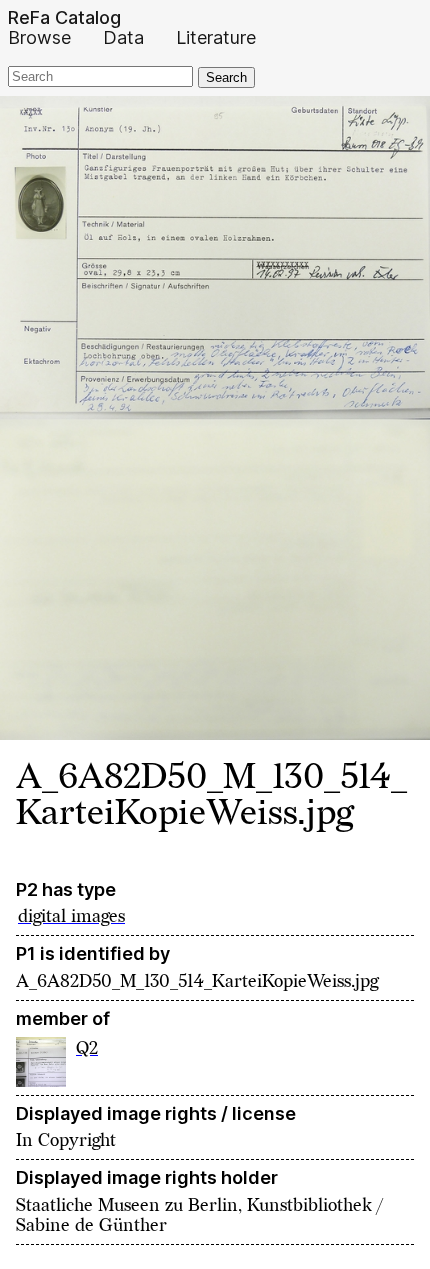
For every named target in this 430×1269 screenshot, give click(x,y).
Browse (39, 38)
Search (226, 77)
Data (123, 38)
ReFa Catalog (64, 18)
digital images (71, 916)
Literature (216, 38)
